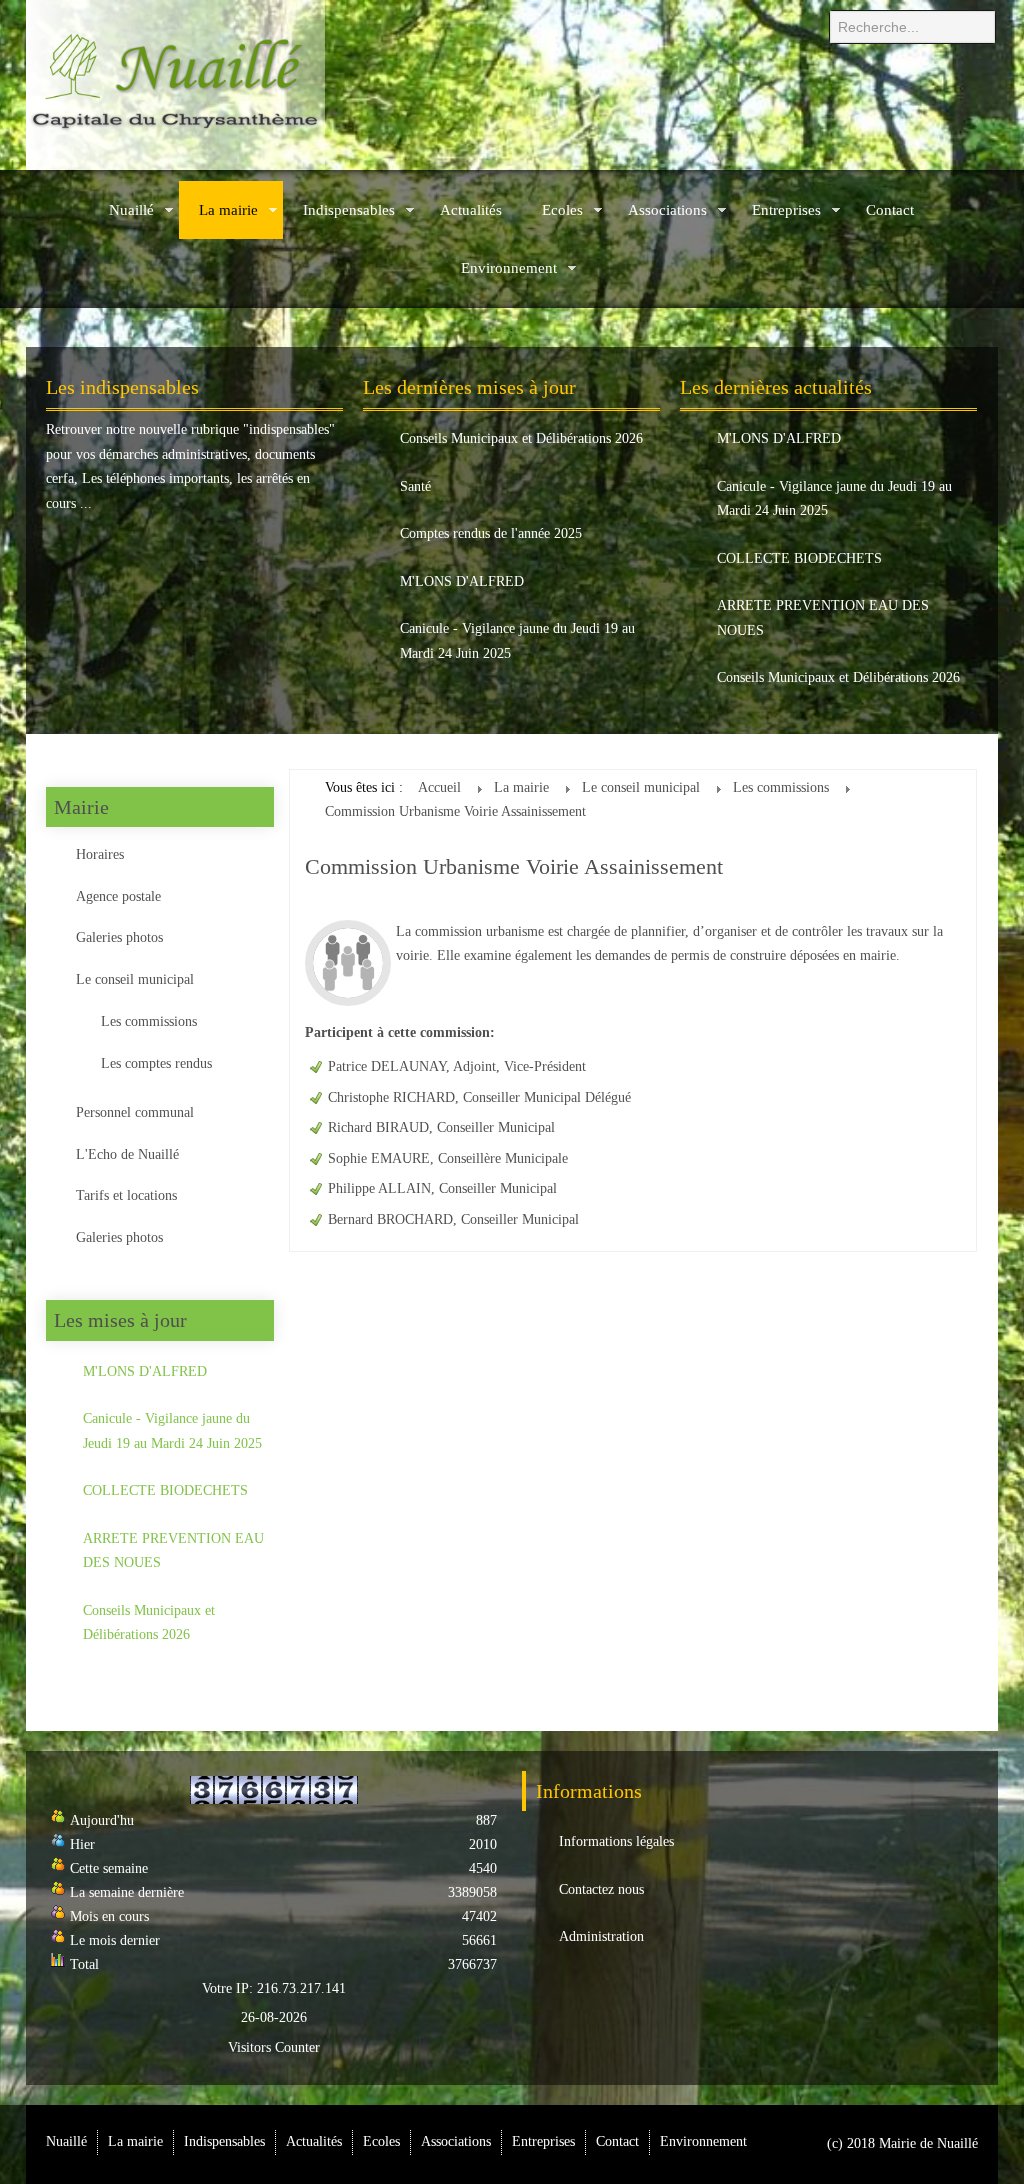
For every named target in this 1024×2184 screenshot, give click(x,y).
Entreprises (786, 210)
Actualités (471, 210)
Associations (667, 210)
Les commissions (149, 1021)
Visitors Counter (274, 2047)
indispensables (289, 429)
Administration (601, 1936)
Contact (890, 210)
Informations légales (616, 1841)
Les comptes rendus (156, 1063)
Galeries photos (119, 937)
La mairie (228, 210)
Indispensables (349, 210)
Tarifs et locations (126, 1195)
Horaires (100, 854)
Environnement (509, 268)
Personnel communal (135, 1112)
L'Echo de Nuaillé (127, 1154)
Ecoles (562, 210)
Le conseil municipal (135, 979)
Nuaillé (131, 210)
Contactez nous (601, 1889)
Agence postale (118, 896)
